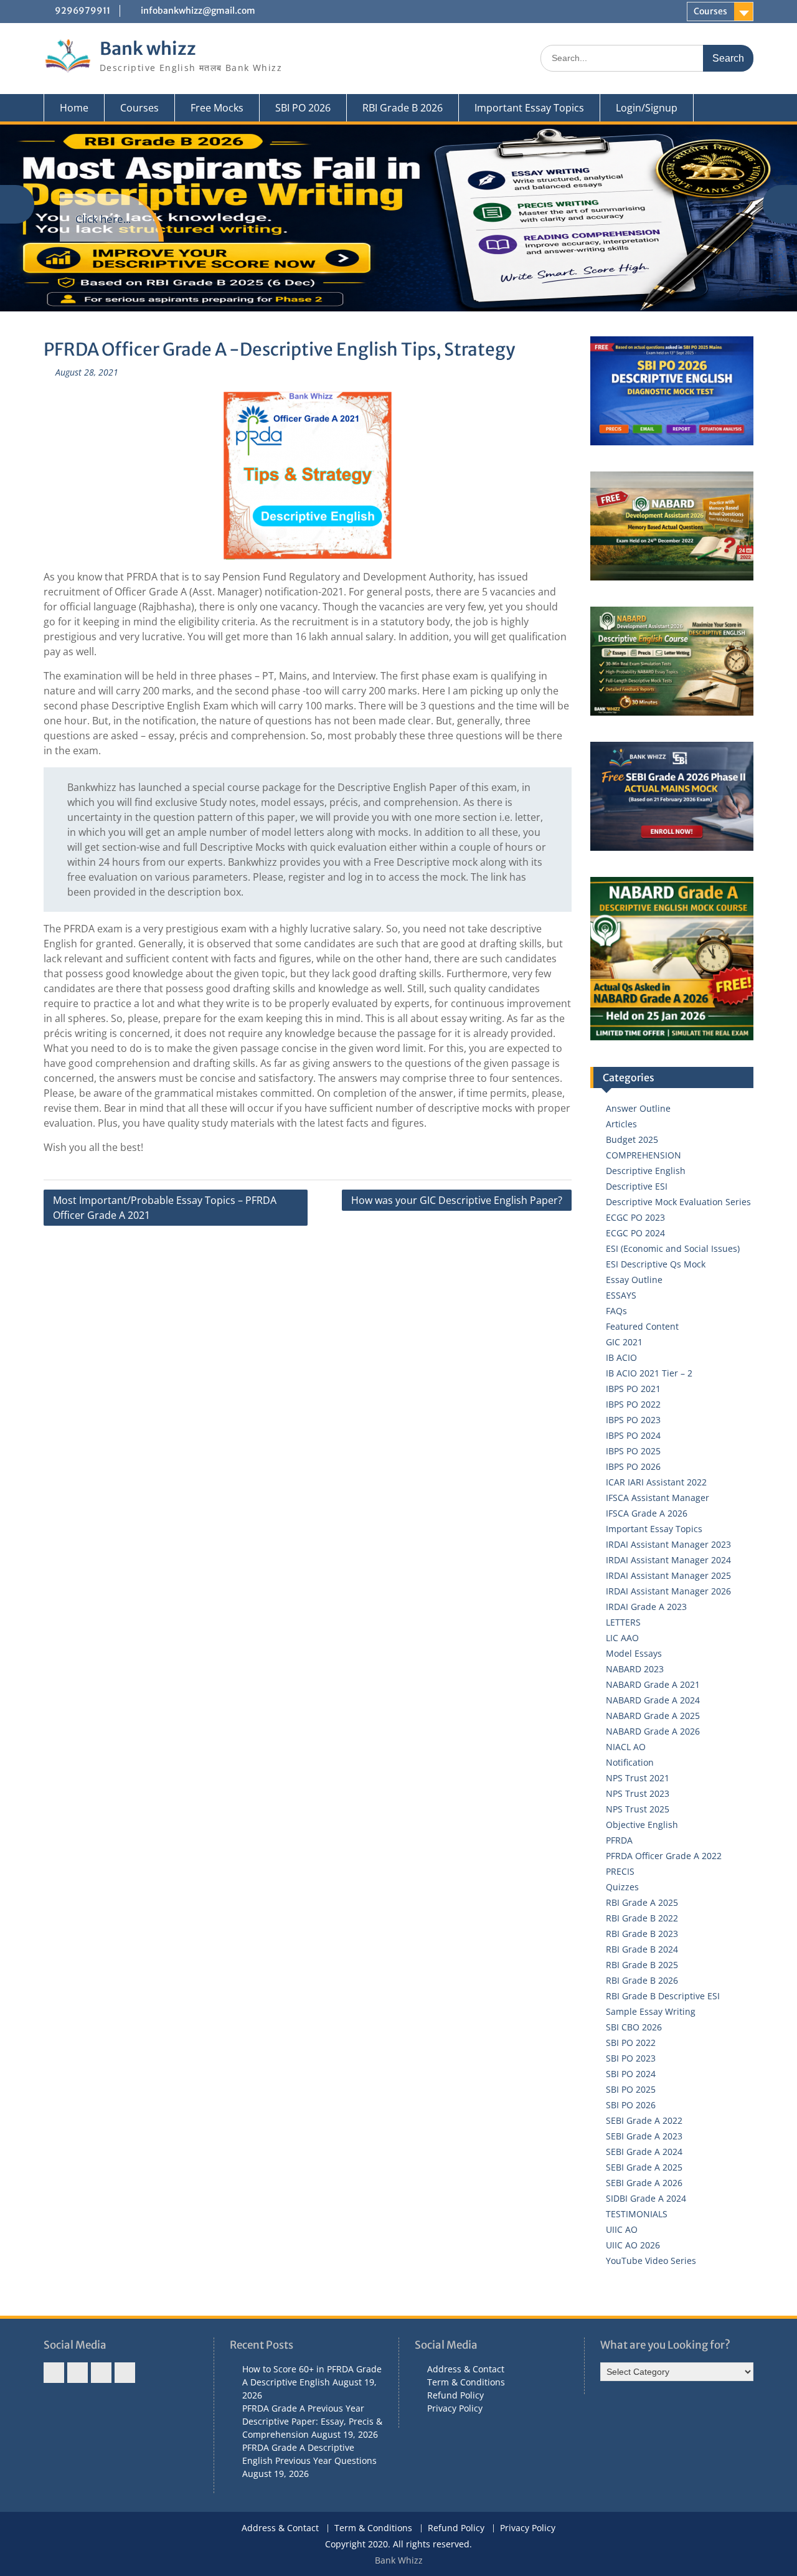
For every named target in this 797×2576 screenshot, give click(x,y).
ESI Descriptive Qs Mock (656, 1264)
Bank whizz (148, 49)
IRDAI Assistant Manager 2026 (668, 1591)
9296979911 (83, 11)
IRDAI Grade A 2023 (646, 1607)
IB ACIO (621, 1357)
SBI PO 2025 (631, 2089)
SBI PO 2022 (631, 2043)
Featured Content (642, 1326)
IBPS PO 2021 (633, 1389)
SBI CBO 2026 (634, 2027)
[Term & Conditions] (78, 2373)
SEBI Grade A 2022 (644, 2120)
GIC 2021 (624, 1342)
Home (74, 108)
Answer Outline (638, 1108)
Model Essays (634, 1653)
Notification (630, 1762)
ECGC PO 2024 (635, 1233)
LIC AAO (622, 1638)
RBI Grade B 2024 (642, 1949)
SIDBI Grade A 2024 (646, 2198)
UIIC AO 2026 (633, 2245)
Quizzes (622, 1887)
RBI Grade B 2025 (642, 1965)
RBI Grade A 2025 (642, 1902)
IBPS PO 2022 (633, 1404)
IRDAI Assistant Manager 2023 (668, 1544)
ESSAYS (621, 1295)
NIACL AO (626, 1747)
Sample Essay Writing (651, 2011)
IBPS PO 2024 (633, 1435)
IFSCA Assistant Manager (658, 1498)
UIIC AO (622, 2229)
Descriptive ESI (637, 1186)
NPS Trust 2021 (638, 1778)
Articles (621, 1124)
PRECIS (620, 1871)
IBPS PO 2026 (633, 1466)
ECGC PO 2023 (635, 1217)
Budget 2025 (632, 1139)
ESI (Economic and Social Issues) (673, 1248)
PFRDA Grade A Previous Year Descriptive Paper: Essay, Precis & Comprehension (312, 2421)
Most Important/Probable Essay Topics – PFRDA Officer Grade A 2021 (165, 1208)
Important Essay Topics (529, 108)
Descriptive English (646, 1171)
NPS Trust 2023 (638, 1793)
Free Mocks (217, 108)
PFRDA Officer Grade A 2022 (664, 1856)
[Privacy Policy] (125, 2373)
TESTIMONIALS (637, 2214)
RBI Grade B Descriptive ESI (663, 1996)
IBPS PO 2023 (633, 1420)
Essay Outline (634, 1280)
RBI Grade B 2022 (642, 1918)
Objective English (642, 1825)
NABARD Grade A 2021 (653, 1684)
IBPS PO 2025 (633, 1451)
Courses (710, 11)
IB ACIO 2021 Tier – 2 (649, 1373)
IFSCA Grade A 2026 (647, 1513)
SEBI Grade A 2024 (644, 2152)
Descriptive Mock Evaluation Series (678, 1202)
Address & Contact (466, 2369)
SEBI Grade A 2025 (644, 2167)
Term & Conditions (466, 2382)
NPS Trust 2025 (638, 1809)
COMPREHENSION (644, 1155)
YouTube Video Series (651, 2261)
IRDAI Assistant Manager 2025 (668, 1575)
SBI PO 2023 (631, 2058)
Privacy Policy (455, 2408)
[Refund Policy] (101, 2373)
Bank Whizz (399, 2560)
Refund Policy (455, 2395)
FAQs (616, 1311)
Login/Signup (647, 108)
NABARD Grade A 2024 (653, 1700)
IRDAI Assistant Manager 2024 (668, 1560)
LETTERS (623, 1622)
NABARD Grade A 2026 (653, 1731)
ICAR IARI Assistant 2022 (656, 1482)
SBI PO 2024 (631, 2074)
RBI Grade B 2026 (403, 108)
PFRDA (619, 1840)
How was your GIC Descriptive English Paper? (457, 1200)
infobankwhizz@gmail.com (198, 11)
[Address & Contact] (54, 2373)
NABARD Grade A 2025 (653, 1716)
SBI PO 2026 (303, 108)
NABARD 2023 (635, 1669)
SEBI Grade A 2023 (644, 2136)
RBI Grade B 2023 (642, 1934)
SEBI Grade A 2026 (644, 2183)
